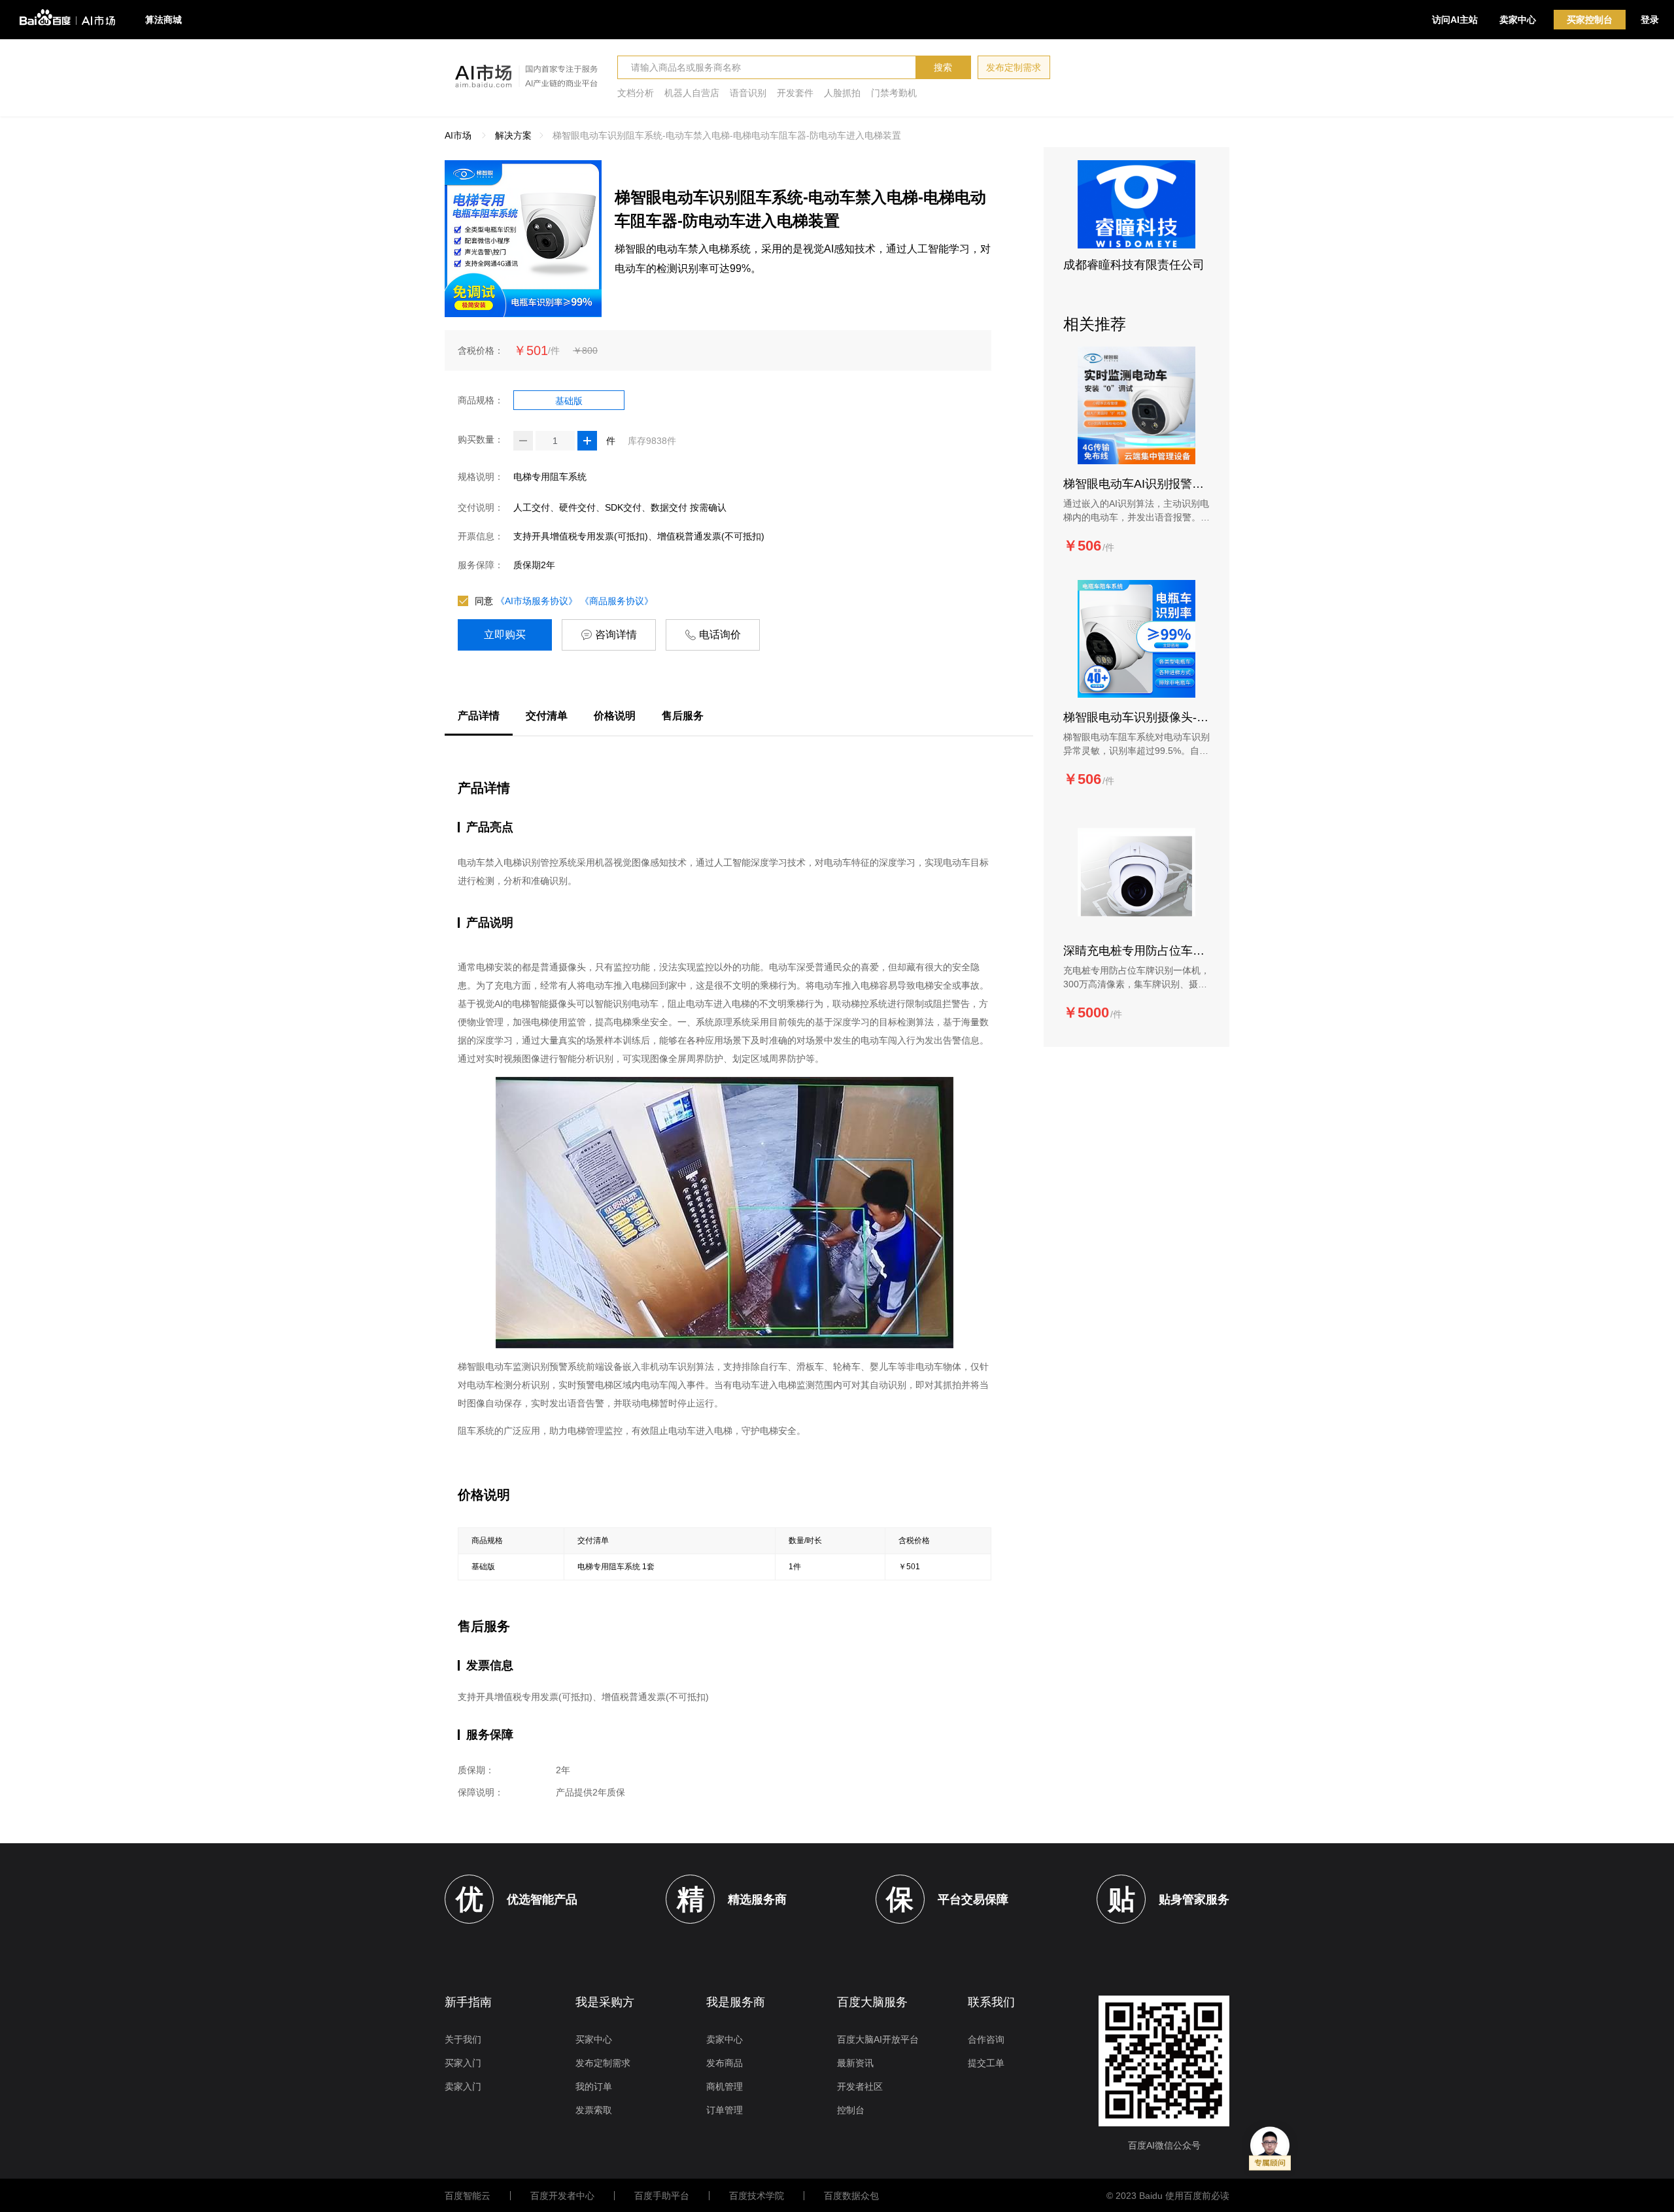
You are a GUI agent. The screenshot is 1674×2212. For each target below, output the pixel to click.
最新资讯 (855, 2063)
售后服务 (683, 716)
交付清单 (547, 716)
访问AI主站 (1455, 20)
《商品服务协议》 (617, 601)
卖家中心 (1518, 20)
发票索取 (594, 2110)
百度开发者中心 (562, 2196)
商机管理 (725, 2086)
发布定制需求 (1014, 67)
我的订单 (594, 2086)
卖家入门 (463, 2086)
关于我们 (463, 2039)
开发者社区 (860, 2086)
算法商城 (163, 20)
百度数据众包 (851, 2196)
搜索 (943, 67)
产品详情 (479, 716)
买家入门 (463, 2063)
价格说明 (615, 716)
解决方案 (513, 135)
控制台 (851, 2110)
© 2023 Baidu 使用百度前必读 (1168, 2196)
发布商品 (725, 2063)
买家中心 (594, 2039)
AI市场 (458, 135)
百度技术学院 (757, 2196)
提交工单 (986, 2063)
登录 (1650, 20)
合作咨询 (986, 2039)
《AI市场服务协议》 (537, 601)
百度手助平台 (662, 2196)
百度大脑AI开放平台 (878, 2039)
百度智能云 (468, 2196)
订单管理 (725, 2110)
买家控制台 (1590, 20)
